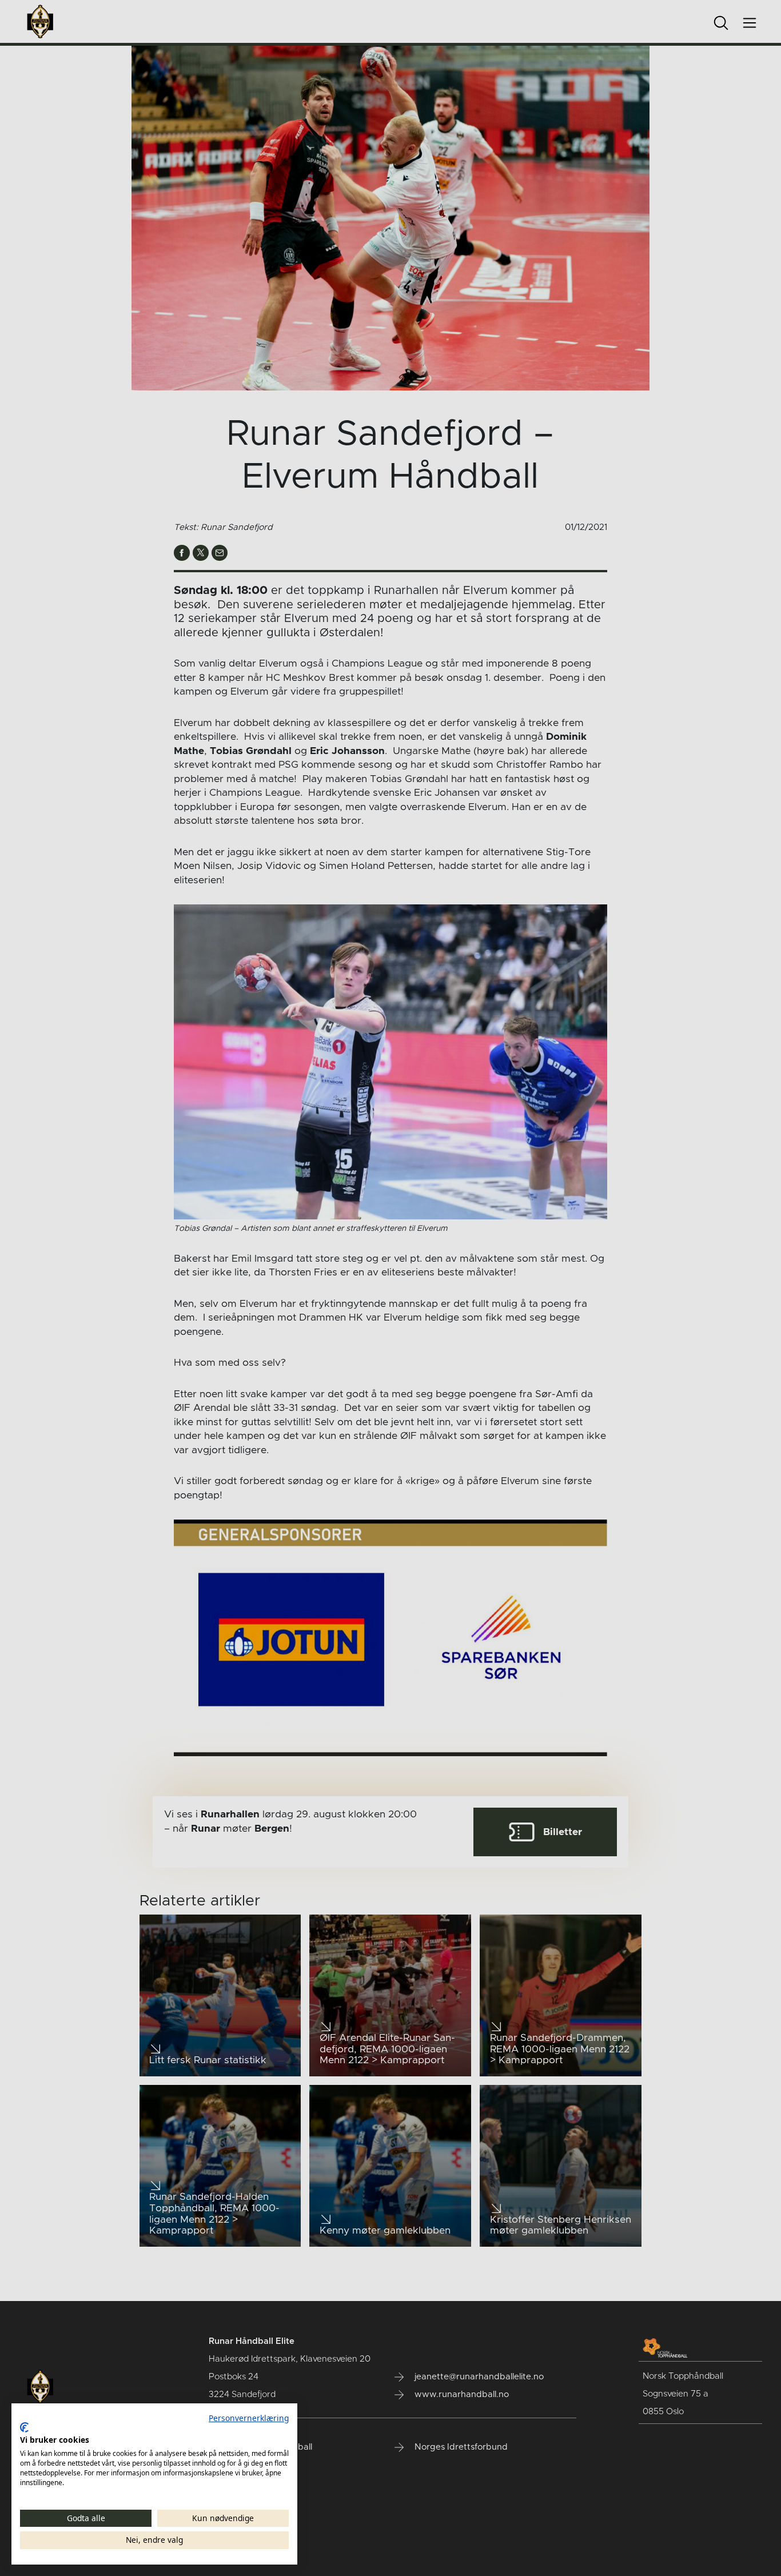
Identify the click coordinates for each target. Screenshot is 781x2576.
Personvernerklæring (249, 2418)
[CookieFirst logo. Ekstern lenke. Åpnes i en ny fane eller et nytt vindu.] (24, 2427)
